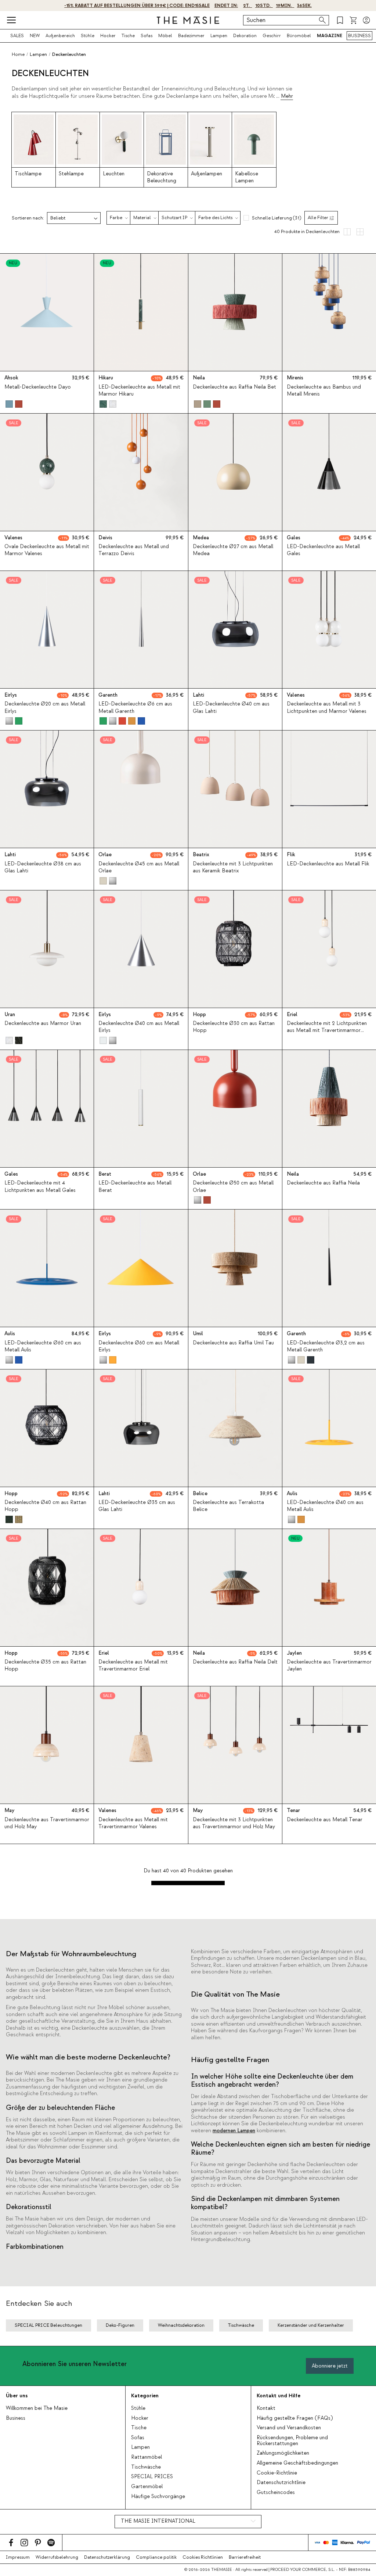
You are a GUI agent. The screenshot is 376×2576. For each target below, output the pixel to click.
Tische (128, 36)
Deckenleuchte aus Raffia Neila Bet (234, 387)
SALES (17, 36)
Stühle (88, 36)
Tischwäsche (146, 2467)
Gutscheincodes (276, 2493)
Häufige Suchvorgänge (158, 2497)
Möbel (165, 36)
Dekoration (245, 36)
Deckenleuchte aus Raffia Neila (323, 1183)
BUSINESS (359, 36)
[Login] (366, 20)
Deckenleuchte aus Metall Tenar (325, 1820)
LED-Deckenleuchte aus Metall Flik (328, 864)
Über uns (17, 2396)
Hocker (108, 36)
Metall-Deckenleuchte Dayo (38, 387)
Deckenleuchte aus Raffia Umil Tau (233, 1343)
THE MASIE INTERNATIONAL (158, 2521)
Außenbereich (60, 36)
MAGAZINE (330, 36)
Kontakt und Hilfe (279, 2396)
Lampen (219, 36)
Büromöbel (299, 36)
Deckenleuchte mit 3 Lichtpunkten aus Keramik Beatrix (233, 867)
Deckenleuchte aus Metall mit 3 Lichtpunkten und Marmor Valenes (327, 708)
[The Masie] (188, 20)
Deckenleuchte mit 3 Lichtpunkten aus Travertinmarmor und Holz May (234, 1823)
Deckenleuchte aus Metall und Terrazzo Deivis (134, 550)
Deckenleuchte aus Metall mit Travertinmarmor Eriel (133, 1666)
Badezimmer (191, 36)
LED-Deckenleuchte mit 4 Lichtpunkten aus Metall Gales (40, 1187)
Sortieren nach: (28, 218)
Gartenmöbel (147, 2487)
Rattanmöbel (147, 2457)
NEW (35, 36)
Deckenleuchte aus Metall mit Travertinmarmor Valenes (133, 1823)
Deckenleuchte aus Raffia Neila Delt (235, 1662)
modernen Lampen (234, 2131)
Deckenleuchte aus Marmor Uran (43, 1023)
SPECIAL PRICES (152, 2477)
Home (18, 54)
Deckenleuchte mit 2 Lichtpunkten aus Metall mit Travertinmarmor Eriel (327, 1030)
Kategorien (145, 2396)
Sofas (147, 36)
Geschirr (272, 36)
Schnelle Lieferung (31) (276, 218)
